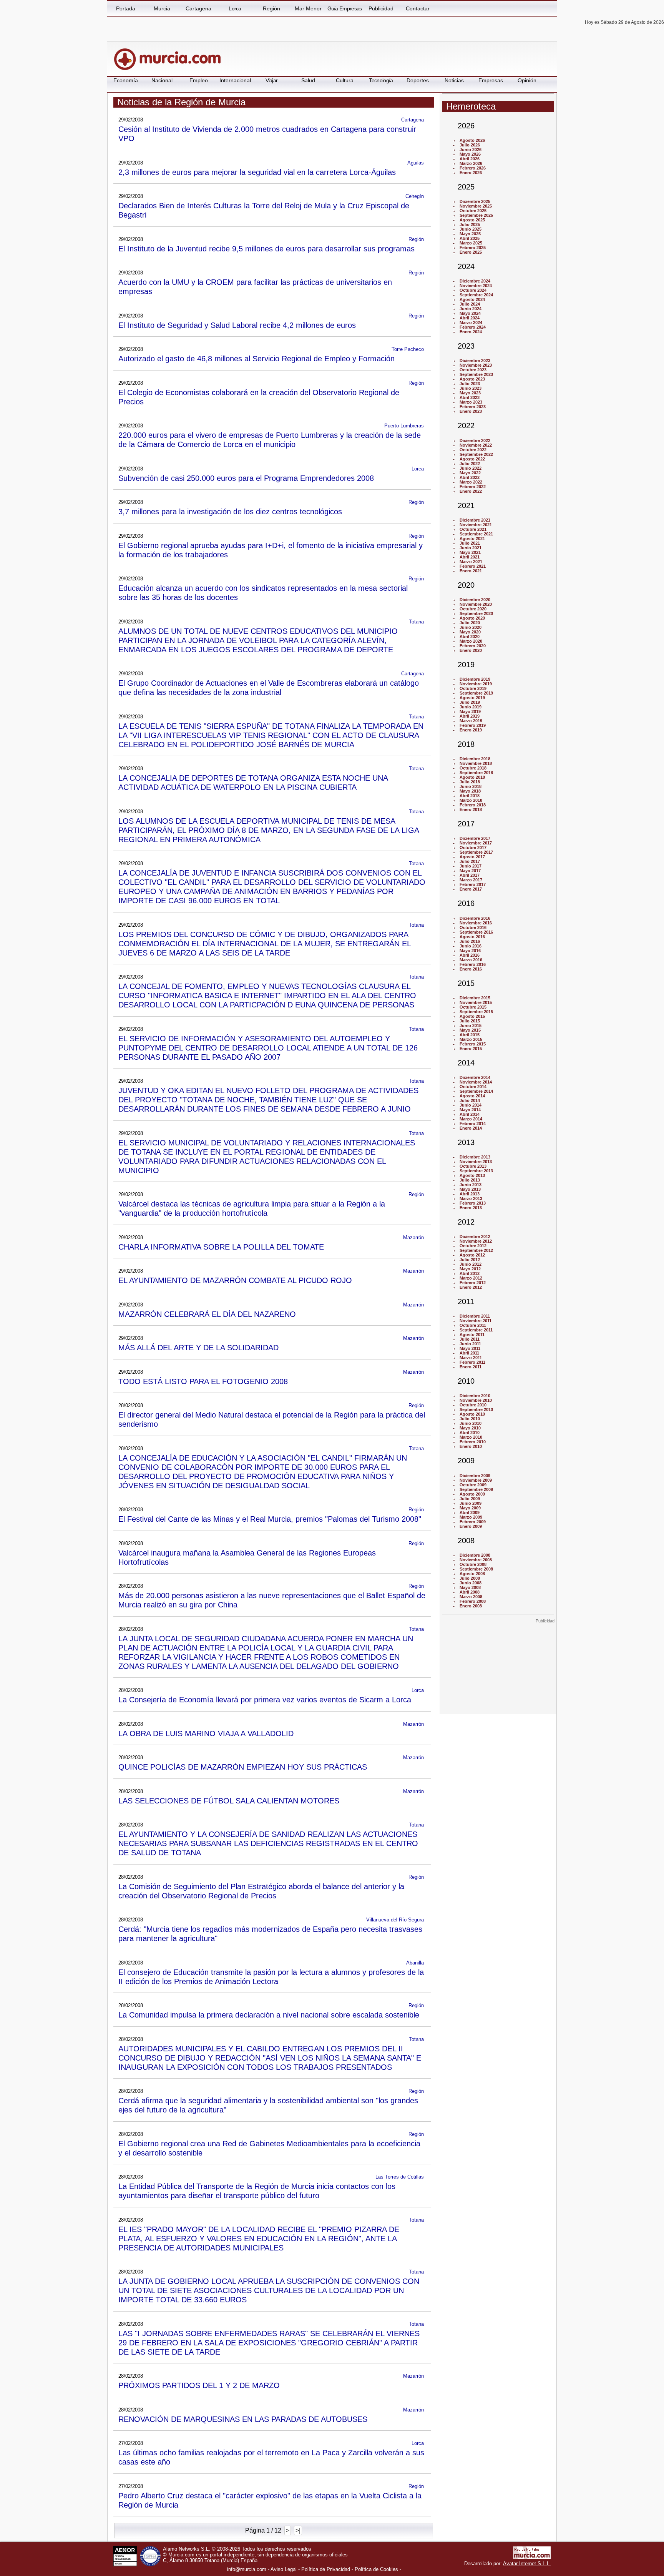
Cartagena (198, 8)
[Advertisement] (498, 1672)
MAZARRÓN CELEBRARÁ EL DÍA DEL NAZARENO (207, 1314)
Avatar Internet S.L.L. (527, 2564)
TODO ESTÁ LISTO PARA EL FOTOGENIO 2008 (203, 1381)
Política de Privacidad (326, 2569)
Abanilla (415, 1963)
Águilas (416, 163)
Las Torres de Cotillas (400, 2177)
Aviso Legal (284, 2569)
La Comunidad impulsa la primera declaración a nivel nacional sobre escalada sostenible (269, 2015)
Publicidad (381, 8)
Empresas (491, 80)
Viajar (272, 80)
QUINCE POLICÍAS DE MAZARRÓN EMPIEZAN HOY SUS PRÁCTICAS (243, 1767)
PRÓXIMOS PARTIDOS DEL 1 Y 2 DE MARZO (199, 2385)
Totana (416, 622)
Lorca (235, 8)
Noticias (454, 80)
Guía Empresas (345, 8)
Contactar (418, 8)
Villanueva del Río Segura (395, 1920)
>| (298, 2530)
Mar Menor (308, 8)
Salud (308, 80)
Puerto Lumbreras (404, 426)
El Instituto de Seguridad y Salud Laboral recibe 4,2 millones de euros (237, 325)
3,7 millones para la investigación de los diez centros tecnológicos (230, 511)
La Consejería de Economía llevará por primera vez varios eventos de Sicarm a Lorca (265, 1699)
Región (271, 8)
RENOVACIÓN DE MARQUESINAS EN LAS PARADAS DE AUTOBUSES (243, 2419)
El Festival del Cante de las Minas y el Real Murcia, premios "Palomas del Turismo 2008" (270, 1519)
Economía (126, 80)
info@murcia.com (247, 2569)
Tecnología (381, 80)
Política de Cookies (376, 2569)
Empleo (199, 80)
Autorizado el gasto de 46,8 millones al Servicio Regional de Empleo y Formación (256, 358)
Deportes (418, 80)
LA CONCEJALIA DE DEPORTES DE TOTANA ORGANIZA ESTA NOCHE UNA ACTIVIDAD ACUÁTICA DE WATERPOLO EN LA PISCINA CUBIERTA (253, 782)
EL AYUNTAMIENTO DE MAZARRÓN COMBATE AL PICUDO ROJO (235, 1280)
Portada (126, 8)
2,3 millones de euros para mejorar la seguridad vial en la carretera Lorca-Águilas (257, 172)
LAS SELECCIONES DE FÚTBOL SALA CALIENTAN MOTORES (229, 1801)
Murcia (162, 8)
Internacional (235, 80)
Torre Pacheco (408, 349)
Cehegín (415, 196)
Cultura (345, 80)
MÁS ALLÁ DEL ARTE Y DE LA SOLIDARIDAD (198, 1347)
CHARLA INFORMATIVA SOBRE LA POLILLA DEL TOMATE (221, 1247)
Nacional (162, 80)
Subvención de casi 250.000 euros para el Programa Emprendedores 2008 (246, 478)
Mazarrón (413, 1237)
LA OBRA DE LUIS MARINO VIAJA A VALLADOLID (206, 1733)
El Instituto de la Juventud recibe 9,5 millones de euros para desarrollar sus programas (266, 248)
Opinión (527, 80)
